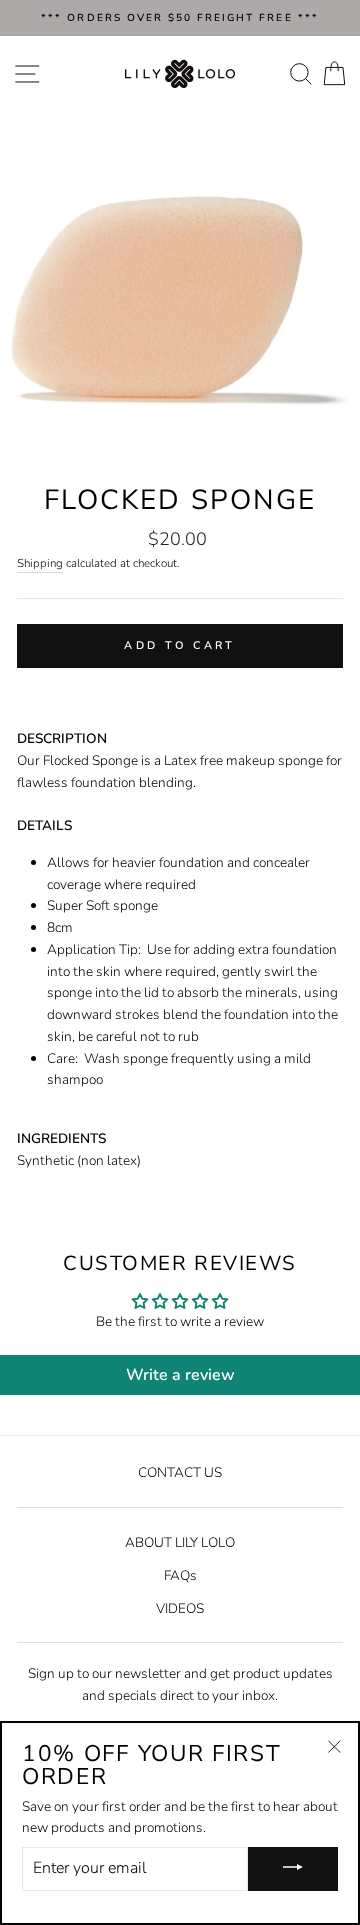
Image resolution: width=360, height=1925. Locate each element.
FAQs (180, 1575)
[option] (180, 18)
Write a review (180, 1375)
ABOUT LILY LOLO (180, 1542)
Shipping (40, 563)
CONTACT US (180, 1472)
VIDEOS (180, 1608)
